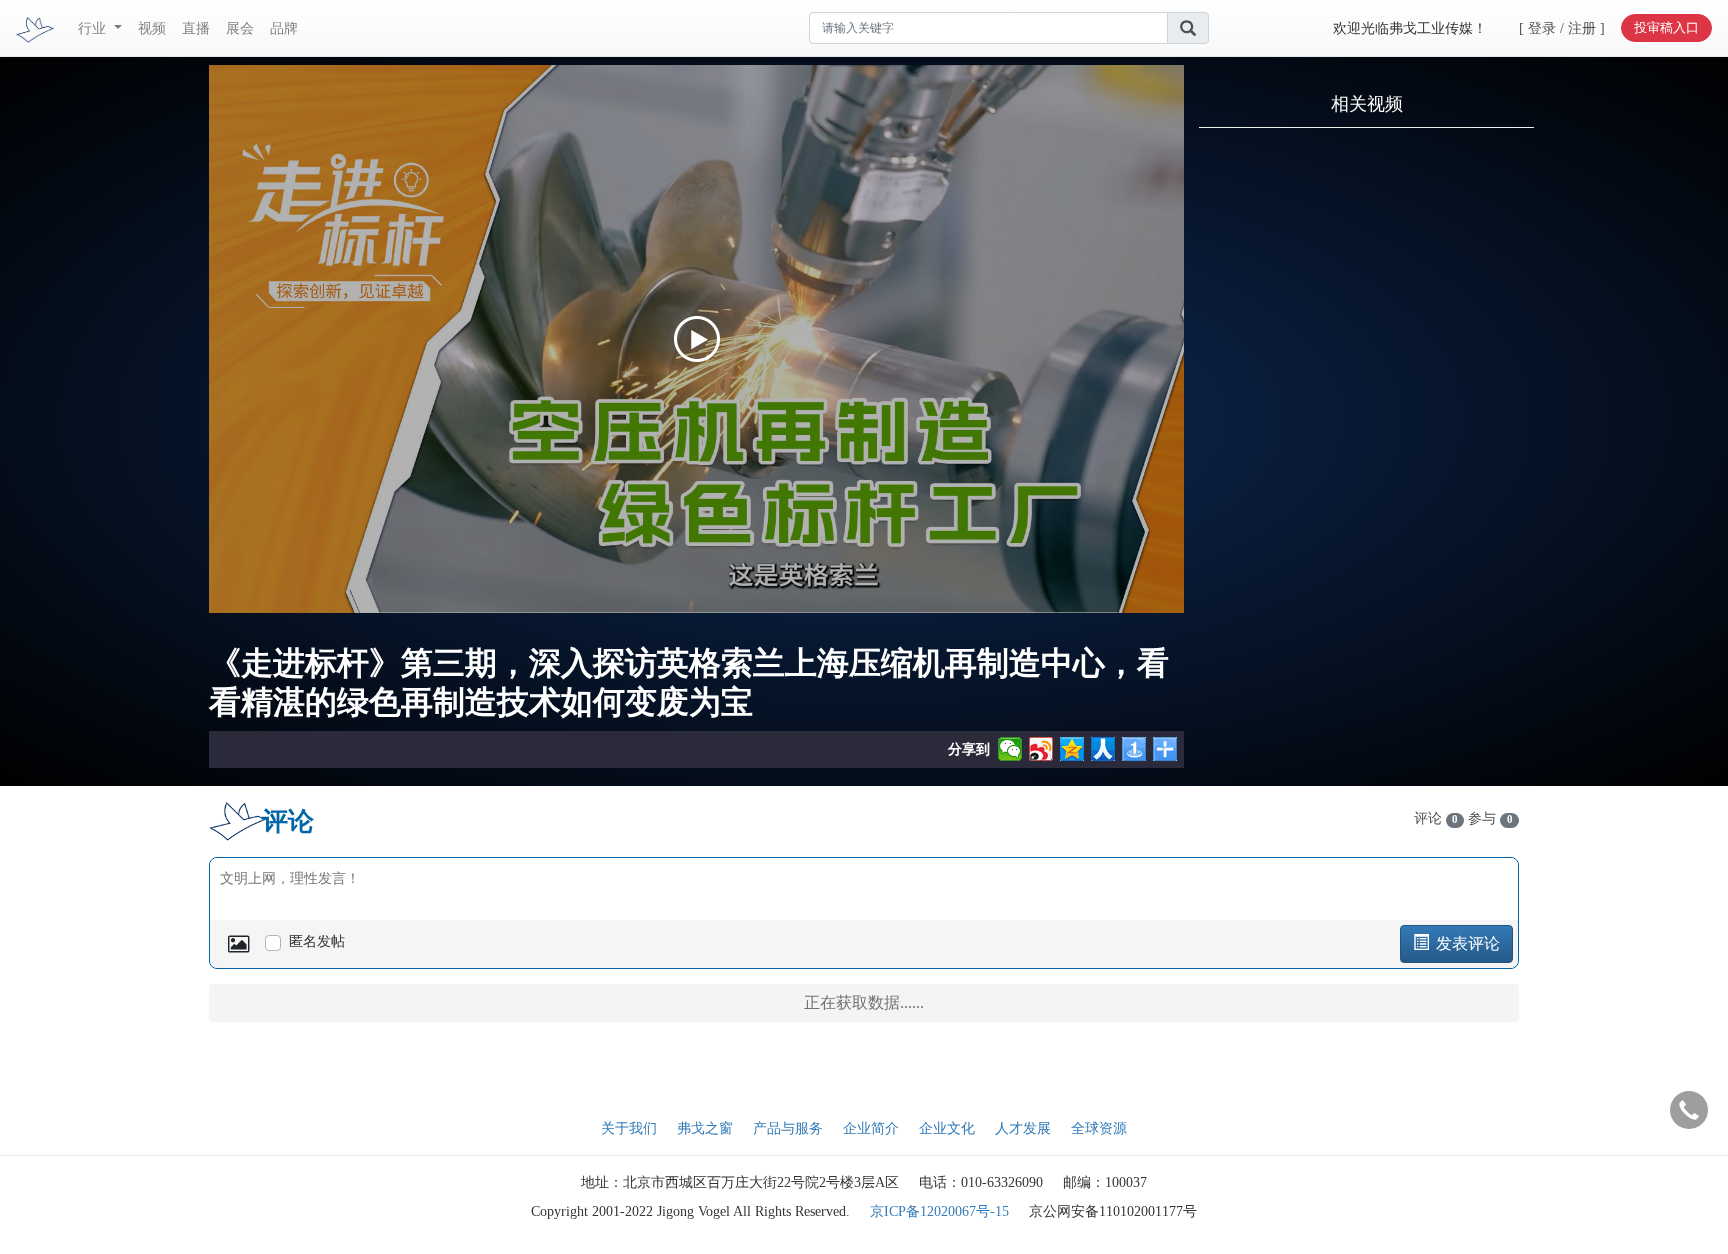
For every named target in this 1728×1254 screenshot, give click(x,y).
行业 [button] (94, 28)
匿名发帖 (317, 941)
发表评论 (1466, 943)
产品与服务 (788, 1128)
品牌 (284, 28)
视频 (152, 28)
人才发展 (1023, 1128)
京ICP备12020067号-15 (939, 1211)
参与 (1490, 818)
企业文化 (947, 1128)
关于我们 (629, 1128)
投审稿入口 (1666, 27)
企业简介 (871, 1128)
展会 (240, 28)
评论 (1436, 818)
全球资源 (1099, 1128)
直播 (196, 28)
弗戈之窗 (705, 1128)
